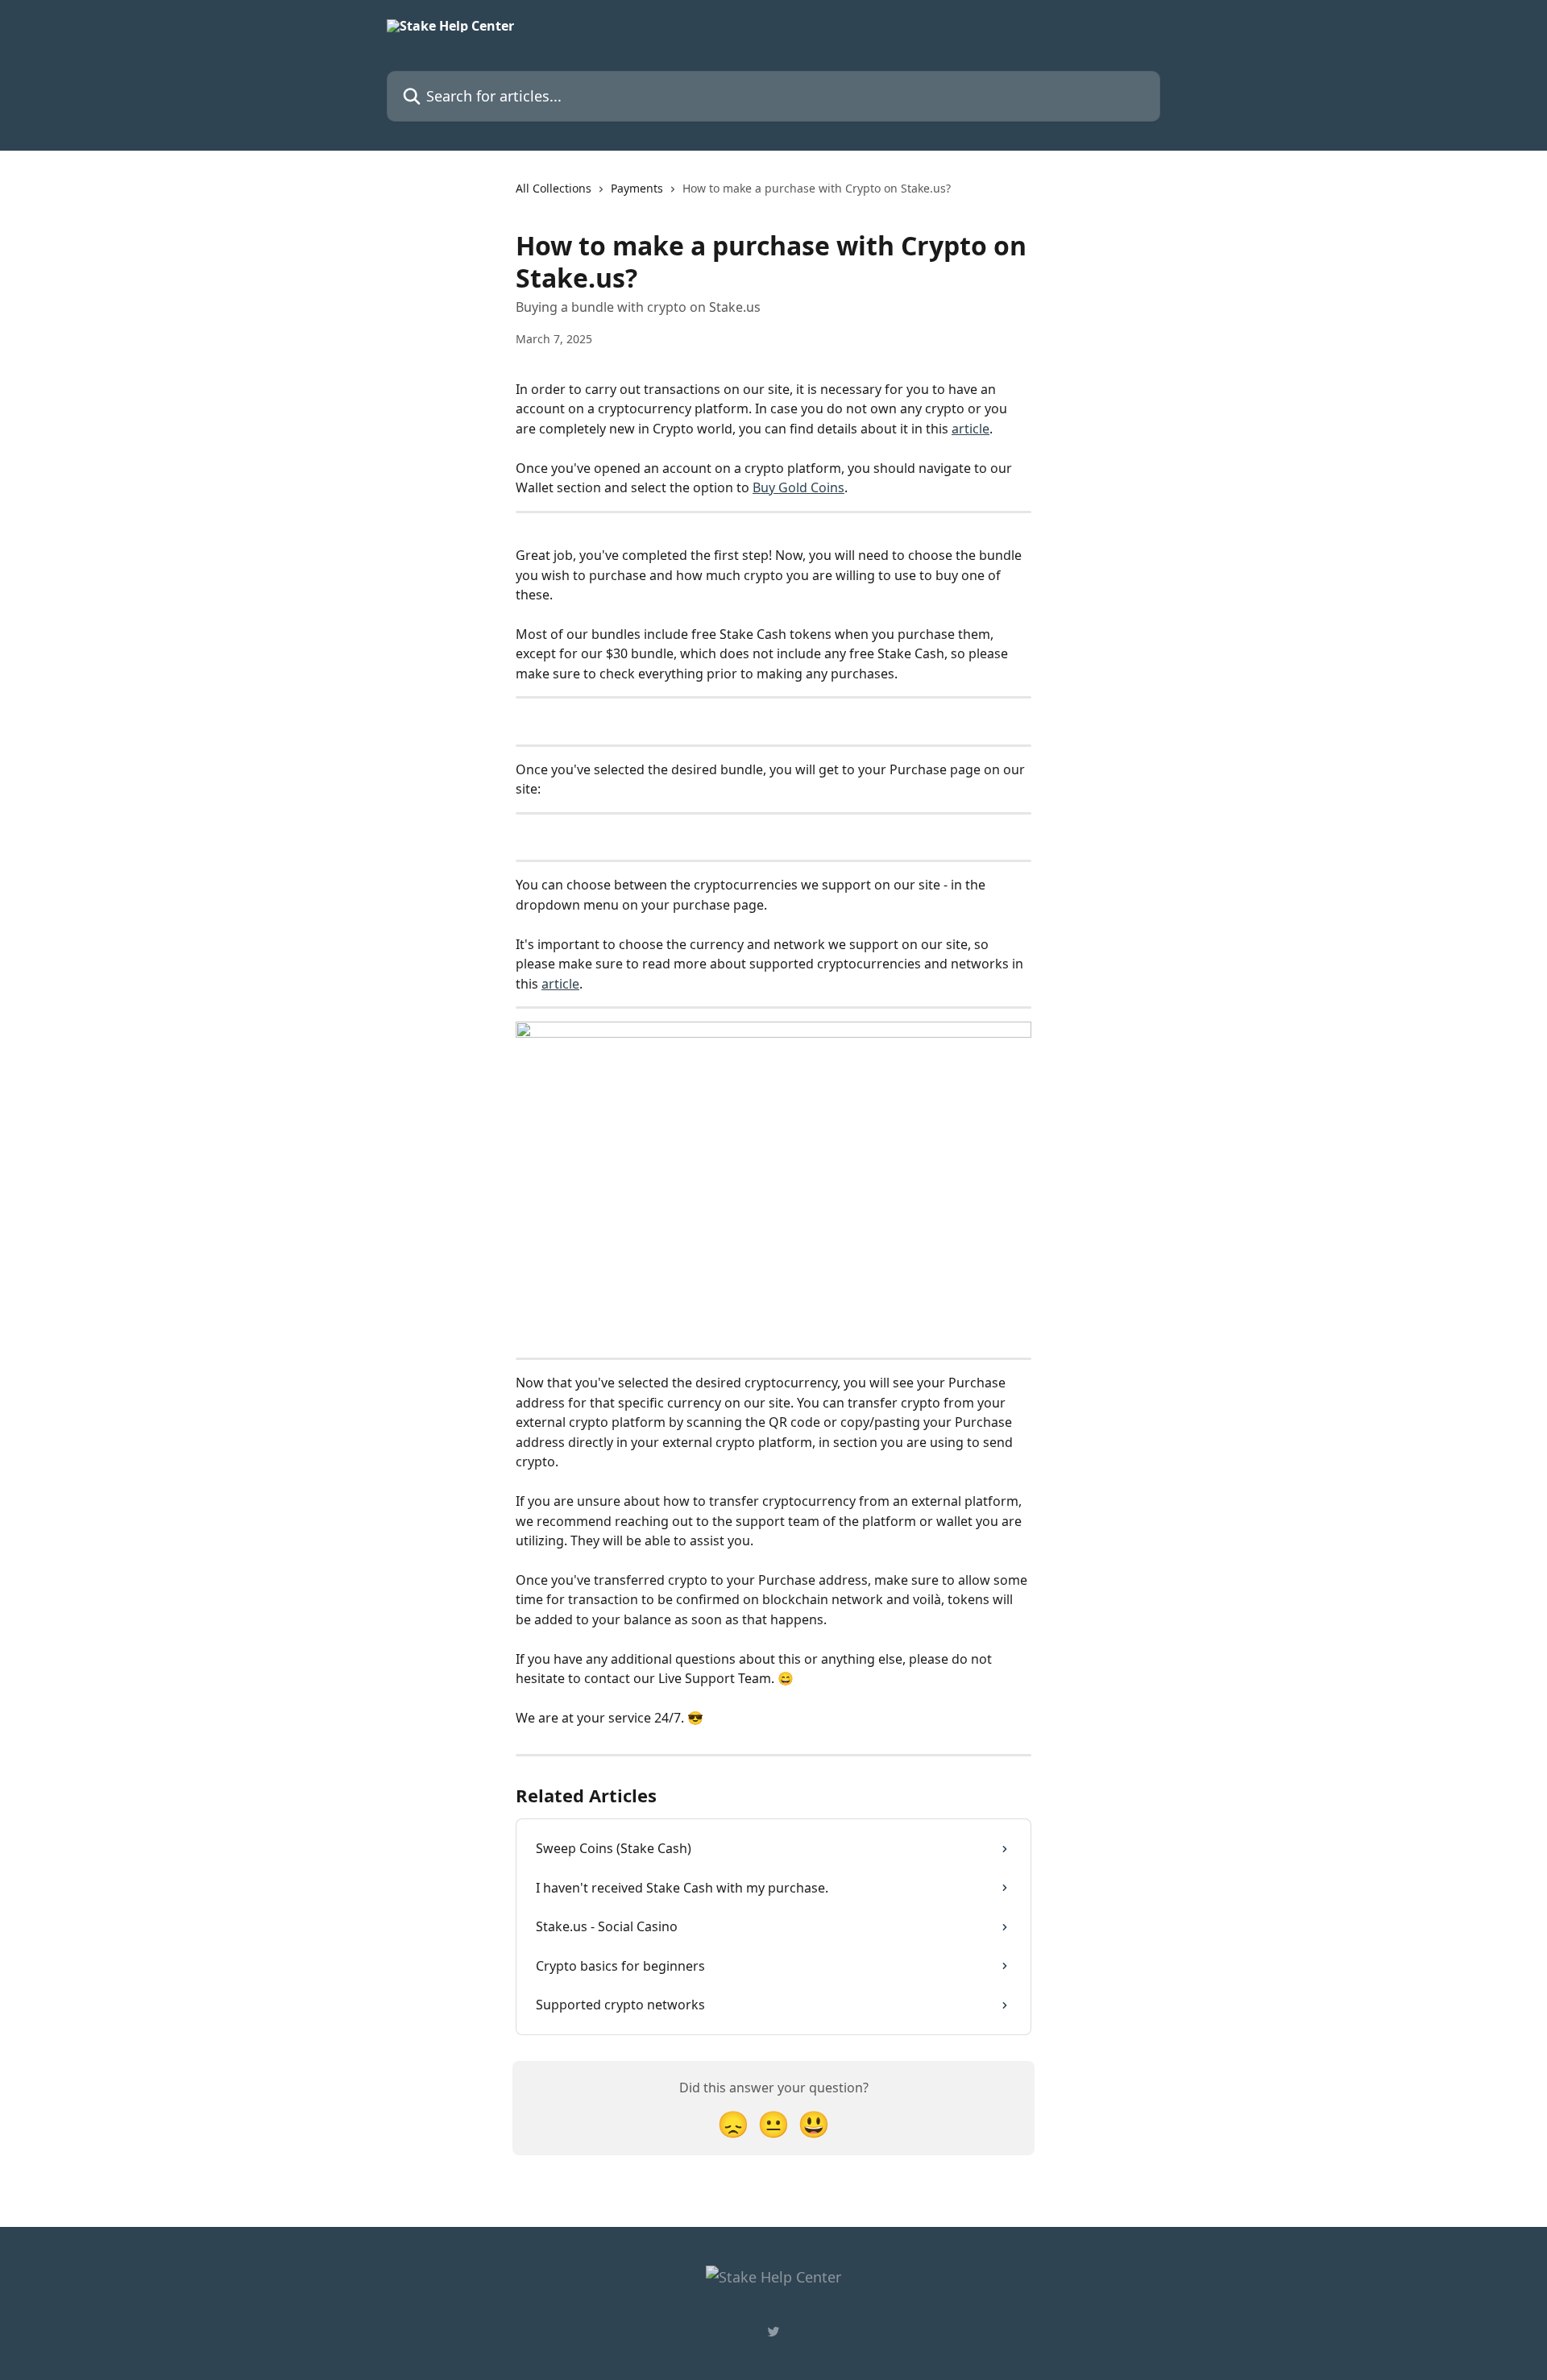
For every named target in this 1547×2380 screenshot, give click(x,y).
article (971, 429)
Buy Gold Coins (798, 487)
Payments (637, 188)
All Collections (554, 188)
